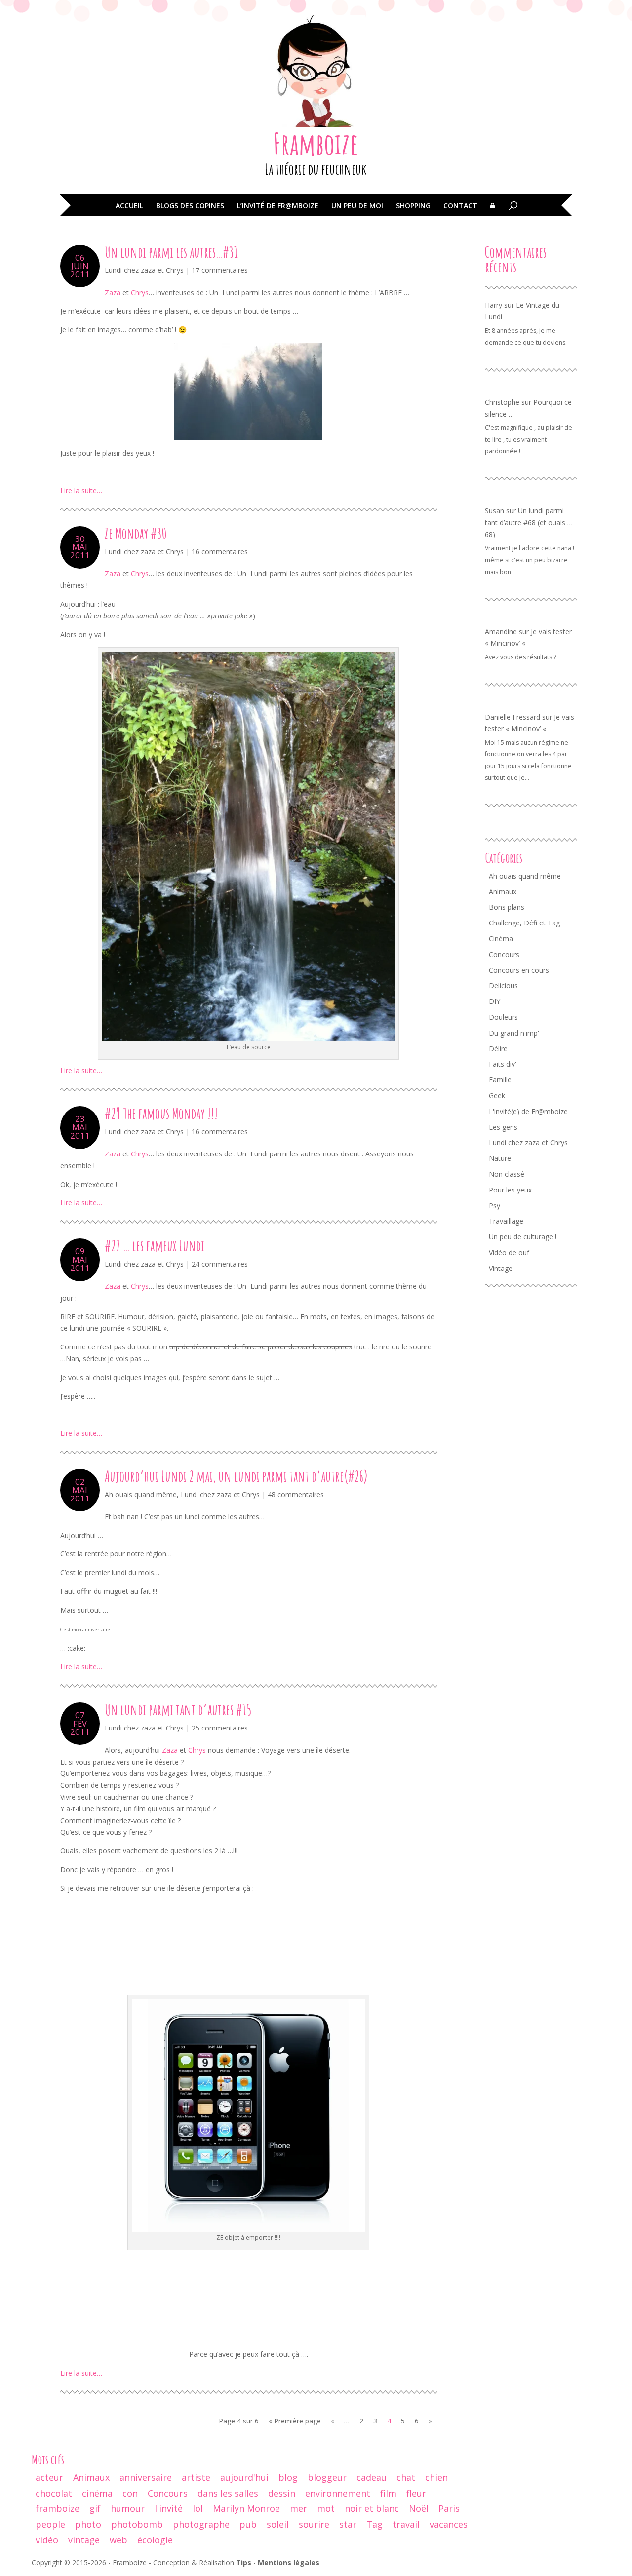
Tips (244, 2562)
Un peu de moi (357, 206)
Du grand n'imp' (514, 1033)
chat (406, 2477)
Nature (500, 1158)
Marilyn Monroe (246, 2508)
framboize (58, 2508)
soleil (278, 2524)
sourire (314, 2524)
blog (288, 2477)
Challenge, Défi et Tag (524, 923)
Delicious (503, 985)
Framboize (316, 144)
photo (88, 2524)
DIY (494, 1001)
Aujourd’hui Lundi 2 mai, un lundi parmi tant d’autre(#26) (236, 1476)
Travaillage (506, 1221)
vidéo (47, 2540)
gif (95, 2508)
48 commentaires (296, 1494)
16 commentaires (220, 552)
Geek (497, 1096)
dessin (282, 2493)
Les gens (503, 1127)
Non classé (507, 1174)
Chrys (140, 292)
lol (198, 2508)
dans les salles (228, 2493)
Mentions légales (289, 2562)
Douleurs (503, 1017)
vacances (449, 2524)
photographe (201, 2524)
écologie (155, 2540)
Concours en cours (519, 970)
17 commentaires (220, 270)
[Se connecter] (493, 213)
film (388, 2493)
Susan (494, 511)
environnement (338, 2493)
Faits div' (503, 1064)
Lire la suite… (81, 490)
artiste (196, 2477)
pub (248, 2524)
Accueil (129, 206)
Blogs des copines (190, 206)
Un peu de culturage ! (523, 1237)
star (348, 2524)
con (130, 2493)
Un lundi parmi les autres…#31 (171, 252)
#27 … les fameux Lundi (155, 1246)
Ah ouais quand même (141, 1494)
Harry (494, 305)
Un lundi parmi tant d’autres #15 (178, 1710)
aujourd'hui (244, 2477)
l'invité (169, 2508)
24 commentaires (220, 1264)
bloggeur (327, 2477)
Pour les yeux (510, 1190)
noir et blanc (372, 2508)
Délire (498, 1049)
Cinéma (501, 939)
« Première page (295, 2421)
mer (298, 2508)
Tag (375, 2524)
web (118, 2540)
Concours (504, 954)
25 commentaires (220, 1728)
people (50, 2524)
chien (436, 2477)
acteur (49, 2477)
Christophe (502, 402)
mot (326, 2508)
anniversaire (146, 2477)
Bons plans (507, 907)
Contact (460, 206)
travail (406, 2524)
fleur (416, 2493)
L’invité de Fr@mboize (278, 206)
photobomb (137, 2524)
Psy (494, 1206)
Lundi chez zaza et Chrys (144, 270)
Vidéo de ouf (509, 1252)
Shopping (413, 206)
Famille (500, 1080)
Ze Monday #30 (136, 533)
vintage (84, 2540)
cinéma (97, 2493)
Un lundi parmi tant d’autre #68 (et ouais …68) (529, 522)
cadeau (372, 2477)
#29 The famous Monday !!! (161, 1113)
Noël (419, 2508)
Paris (449, 2508)
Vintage (501, 1268)
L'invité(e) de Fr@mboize (528, 1111)
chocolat (54, 2493)
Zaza (113, 292)
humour (128, 2508)
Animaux (503, 892)
